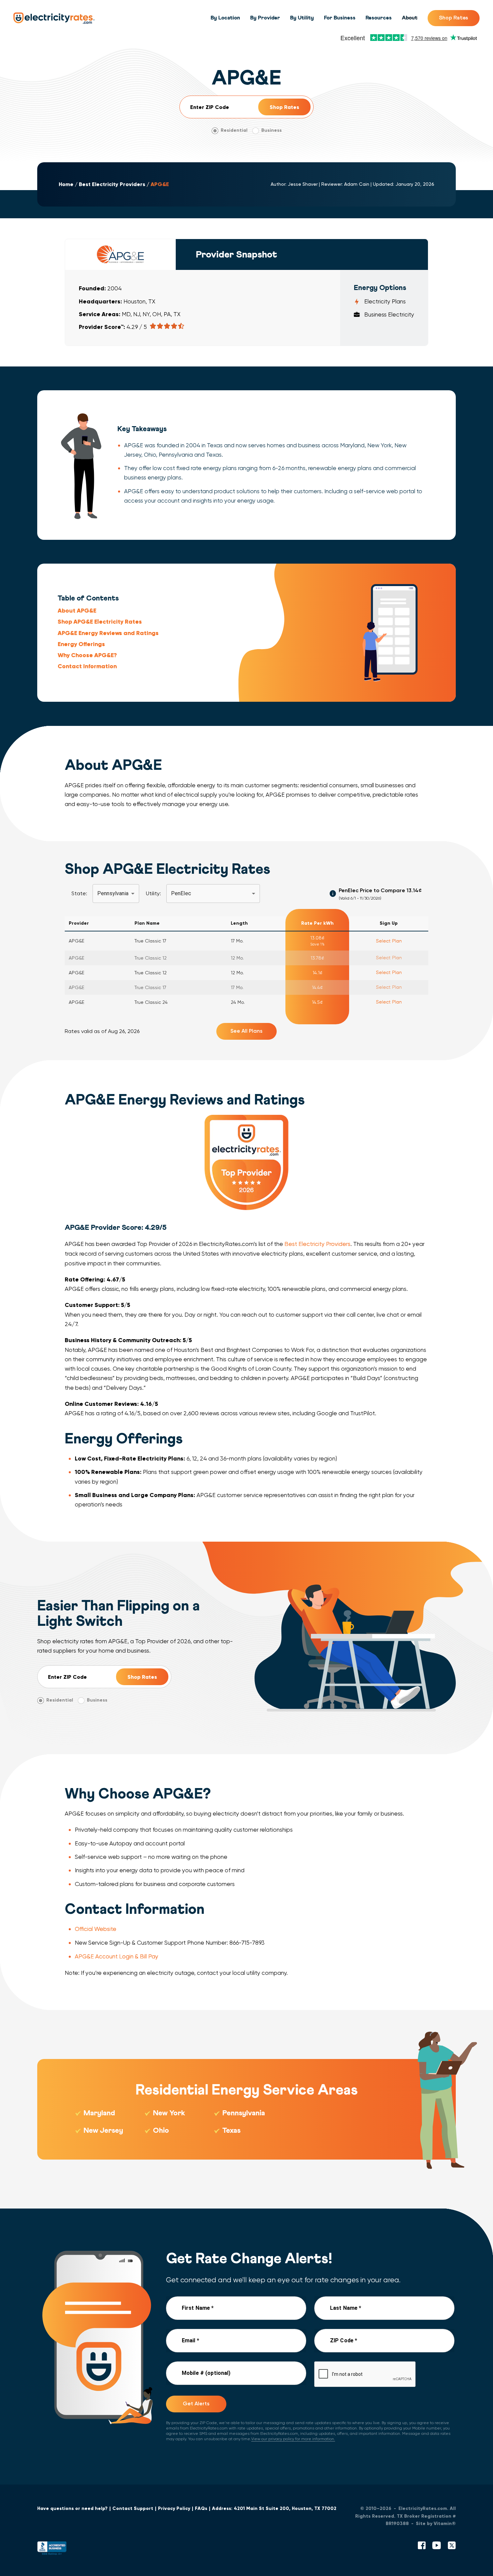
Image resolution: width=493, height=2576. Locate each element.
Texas (231, 2131)
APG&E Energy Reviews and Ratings (108, 633)
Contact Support (133, 2508)
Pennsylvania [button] (113, 893)
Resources (379, 18)
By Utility (302, 18)
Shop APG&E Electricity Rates (100, 622)
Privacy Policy (174, 2508)
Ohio (161, 2131)
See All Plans (246, 1031)
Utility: (153, 893)
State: (79, 893)
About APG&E (77, 611)
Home (66, 184)
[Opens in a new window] (52, 2550)
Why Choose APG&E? (87, 655)
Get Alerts (196, 2403)
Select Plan (389, 941)
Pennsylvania (244, 2113)
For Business (340, 18)
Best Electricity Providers (112, 184)
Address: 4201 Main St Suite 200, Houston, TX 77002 (274, 2508)
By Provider (265, 18)
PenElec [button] (181, 893)
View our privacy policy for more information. (293, 2439)
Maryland (99, 2113)
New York (169, 2113)
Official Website (96, 1929)
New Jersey (103, 2131)
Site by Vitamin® (436, 2524)
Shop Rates (454, 18)
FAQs (201, 2508)
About (410, 18)
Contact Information (87, 666)
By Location (225, 18)
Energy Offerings (81, 644)
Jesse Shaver (303, 184)
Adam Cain (357, 184)
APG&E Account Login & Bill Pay (117, 1956)
